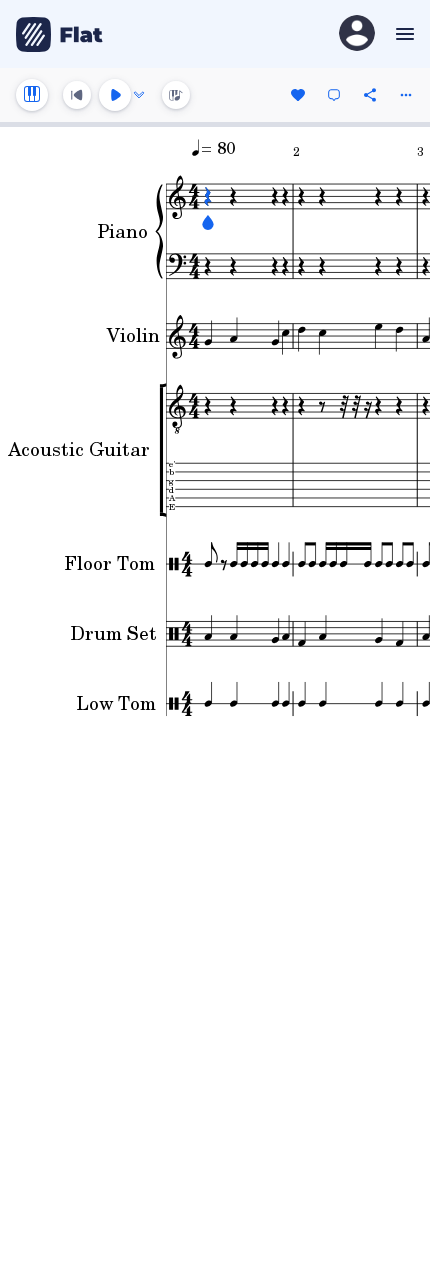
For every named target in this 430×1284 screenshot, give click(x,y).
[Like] (298, 95)
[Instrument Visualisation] (176, 95)
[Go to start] (77, 95)
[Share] (370, 95)
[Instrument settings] (32, 95)
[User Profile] (357, 34)
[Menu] (402, 34)
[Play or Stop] (115, 95)
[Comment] (334, 95)
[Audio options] (139, 95)
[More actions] (406, 95)
